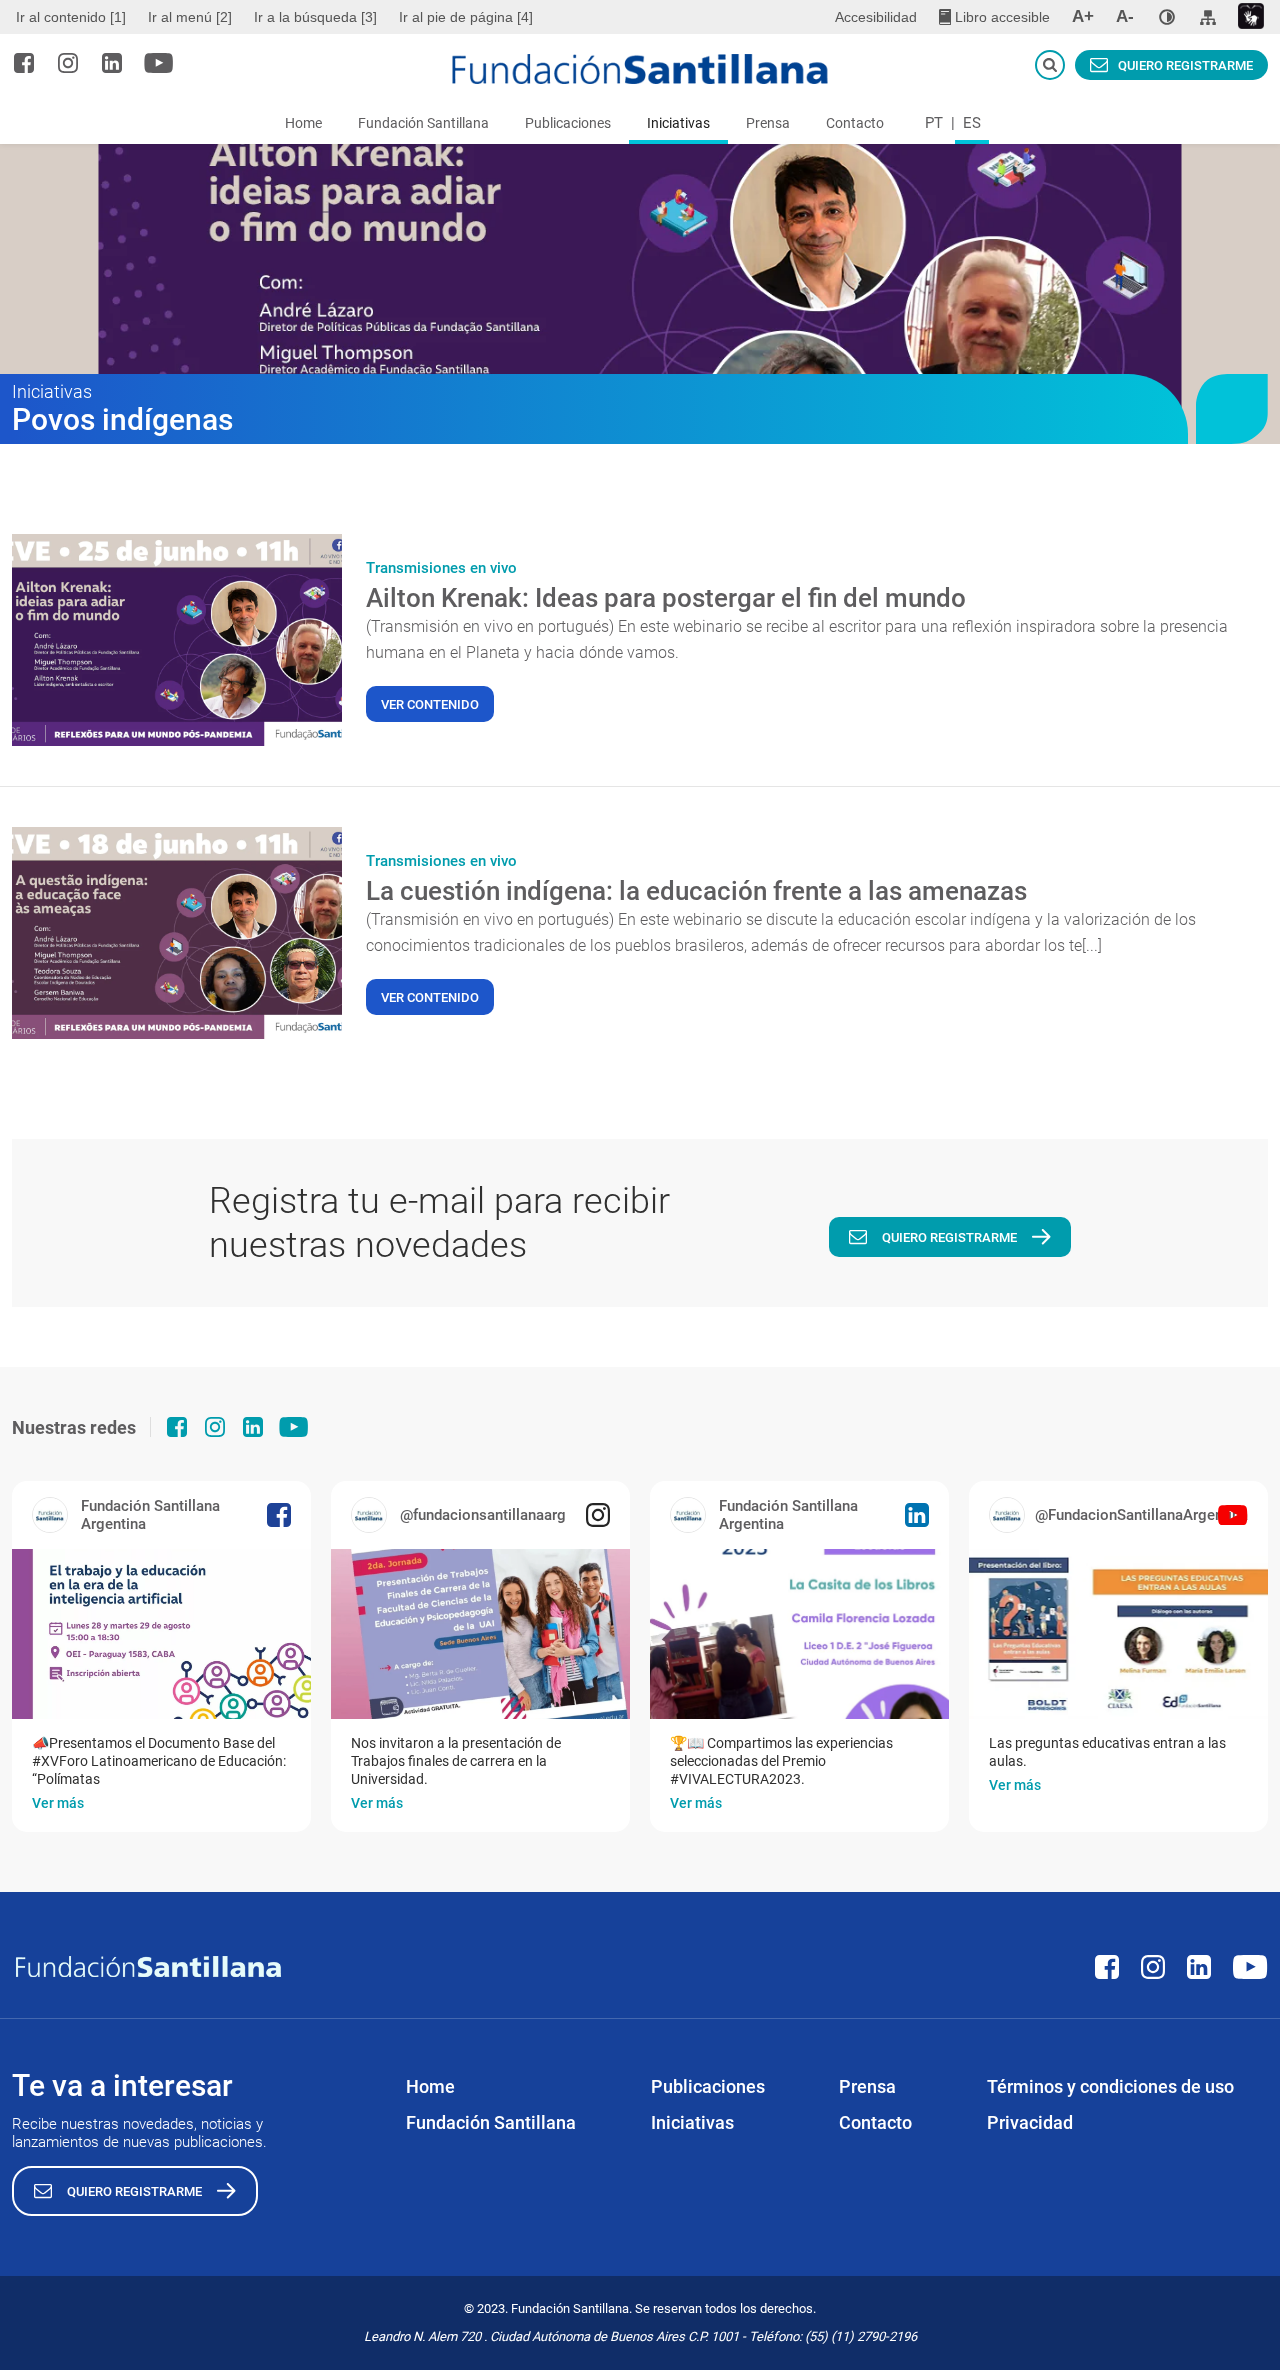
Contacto (855, 123)
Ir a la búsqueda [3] (315, 17)
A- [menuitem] (1125, 16)
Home (303, 123)
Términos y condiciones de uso (1110, 2086)
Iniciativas (678, 123)
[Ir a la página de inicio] (640, 69)
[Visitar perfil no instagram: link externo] (68, 63)
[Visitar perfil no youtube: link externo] (159, 63)
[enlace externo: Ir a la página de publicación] (161, 1634)
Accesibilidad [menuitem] (876, 17)
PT (934, 123)
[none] (1167, 17)
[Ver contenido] (177, 640)
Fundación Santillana (423, 123)
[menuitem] (73, 17)
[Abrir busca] (1050, 65)
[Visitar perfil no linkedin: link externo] (112, 63)
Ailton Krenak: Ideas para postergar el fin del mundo (666, 598)
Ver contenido (430, 704)
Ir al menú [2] (190, 17)
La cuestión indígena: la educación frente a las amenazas (696, 891)
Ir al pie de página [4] (466, 17)
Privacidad (1030, 2122)
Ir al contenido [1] (71, 17)
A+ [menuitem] (1083, 16)
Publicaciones (568, 123)
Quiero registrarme (1185, 65)
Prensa (768, 123)
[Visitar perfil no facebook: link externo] (24, 63)
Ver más (58, 1803)
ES (972, 123)
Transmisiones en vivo (441, 568)
